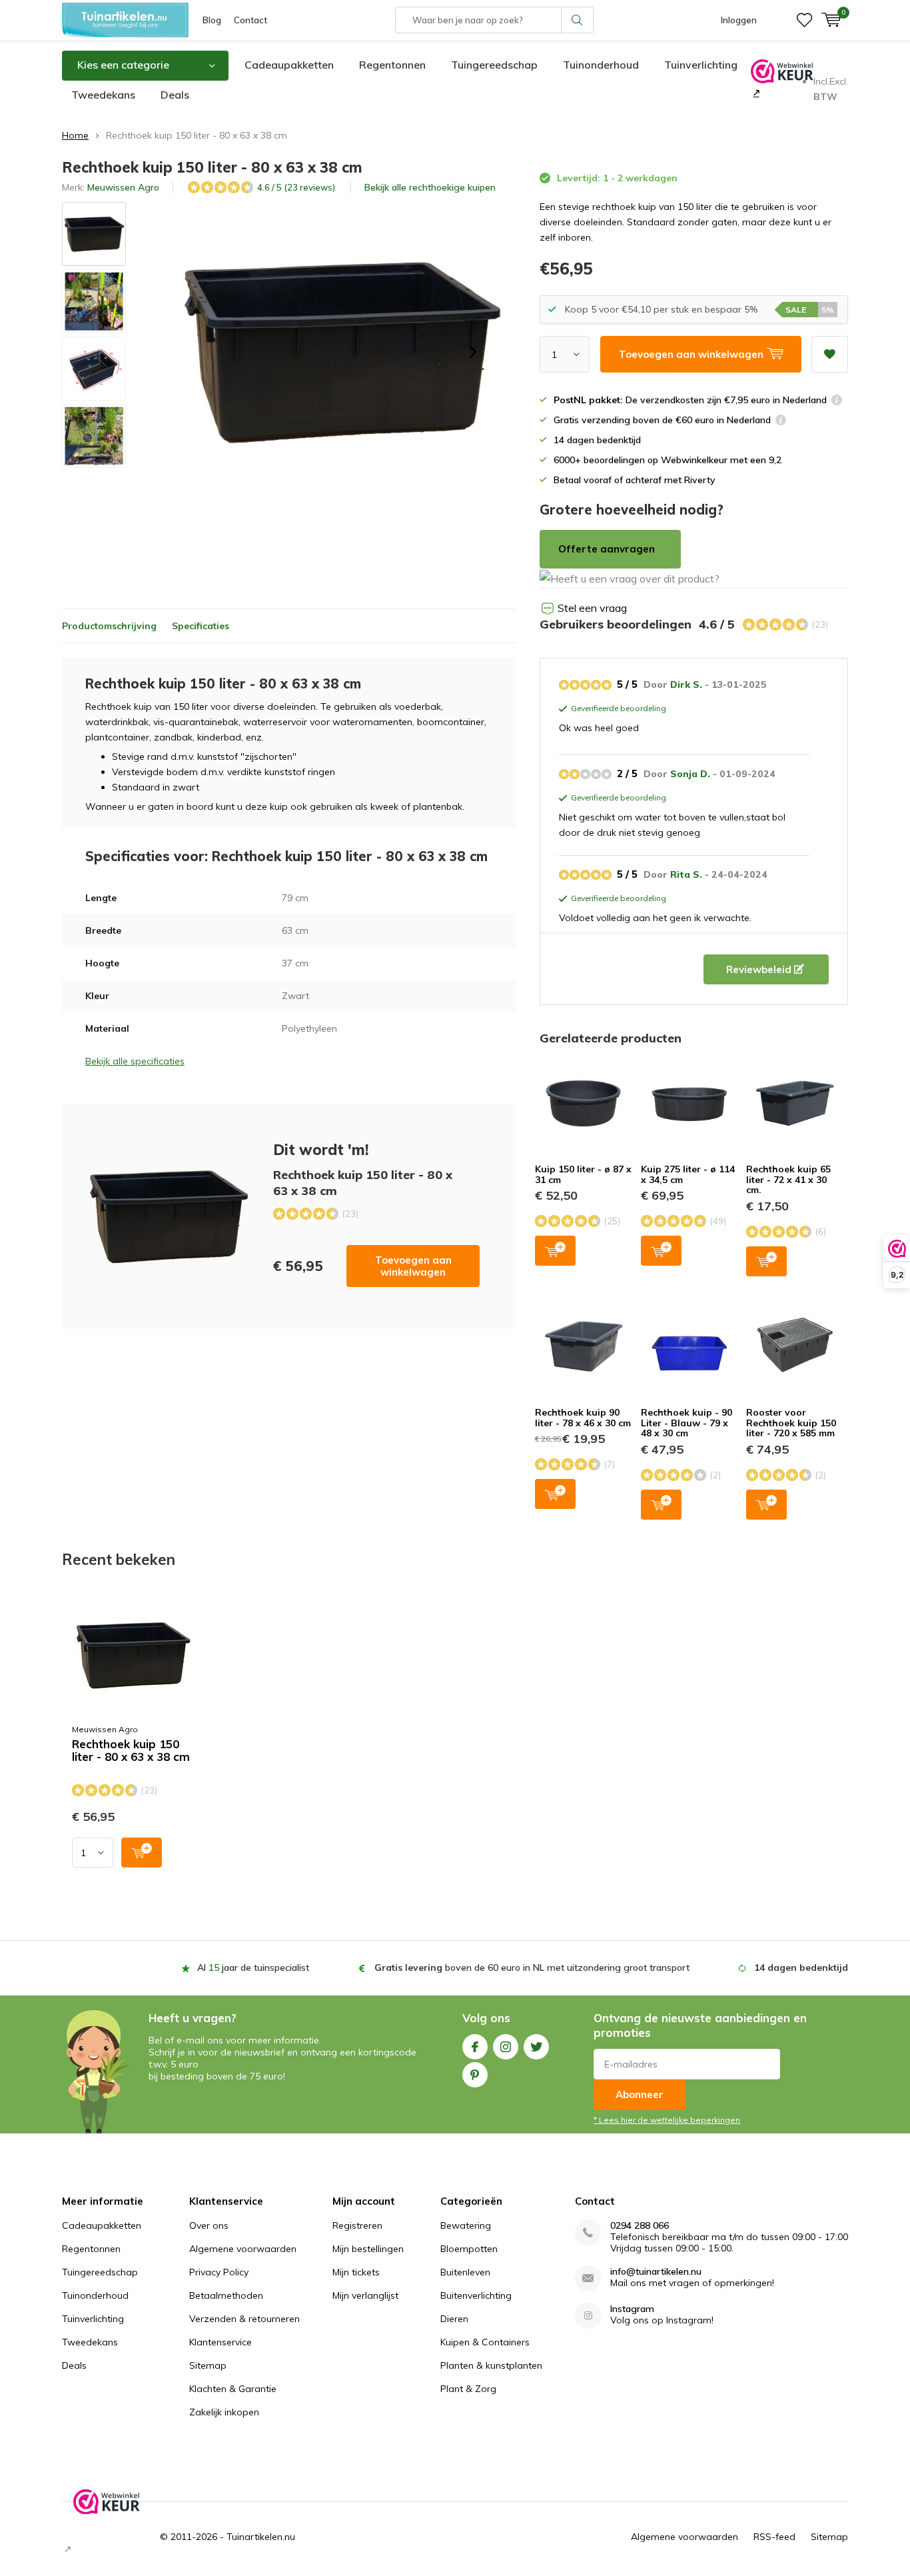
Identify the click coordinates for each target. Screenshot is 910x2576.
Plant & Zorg (468, 2389)
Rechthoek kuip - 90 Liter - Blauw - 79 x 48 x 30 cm (686, 1423)
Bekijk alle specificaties (135, 1061)
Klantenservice (221, 2342)
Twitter (536, 2047)
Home (75, 135)
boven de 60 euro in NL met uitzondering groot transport (532, 1967)
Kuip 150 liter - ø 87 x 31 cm (583, 1174)
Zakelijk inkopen (224, 2412)
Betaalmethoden (226, 2295)
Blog (212, 20)
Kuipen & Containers (485, 2342)
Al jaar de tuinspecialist (253, 1967)
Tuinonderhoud (601, 65)
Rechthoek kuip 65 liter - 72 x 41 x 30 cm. (788, 1179)
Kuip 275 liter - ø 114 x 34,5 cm (688, 1174)
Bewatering (466, 2225)
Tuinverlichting (701, 65)
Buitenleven (465, 2272)
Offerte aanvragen (607, 549)
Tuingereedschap (494, 65)
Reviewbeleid (760, 969)
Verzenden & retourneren (244, 2319)
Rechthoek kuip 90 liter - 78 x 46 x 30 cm (583, 1418)
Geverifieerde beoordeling (617, 709)
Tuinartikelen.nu (261, 2537)
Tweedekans (103, 95)
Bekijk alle (430, 187)
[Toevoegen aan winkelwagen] (142, 1853)
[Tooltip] (837, 402)
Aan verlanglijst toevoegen (830, 354)
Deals (175, 95)
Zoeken (578, 20)
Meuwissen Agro (123, 187)
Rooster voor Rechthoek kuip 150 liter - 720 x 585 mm (791, 1423)
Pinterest (475, 2075)
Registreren (357, 2225)
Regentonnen (392, 65)
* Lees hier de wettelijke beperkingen (667, 2120)
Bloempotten (469, 2249)
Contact (250, 20)
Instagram (506, 2047)
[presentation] (473, 352)
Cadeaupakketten (289, 65)
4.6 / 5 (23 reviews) (296, 187)
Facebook (475, 2047)
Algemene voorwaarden (243, 2249)
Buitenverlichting (476, 2295)
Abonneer (640, 2094)
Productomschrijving (109, 626)
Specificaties (201, 626)
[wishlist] (804, 20)
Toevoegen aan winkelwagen (413, 1266)
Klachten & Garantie (233, 2389)
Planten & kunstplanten (491, 2365)
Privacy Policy (219, 2272)
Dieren (454, 2319)
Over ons (209, 2225)
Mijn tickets (356, 2272)
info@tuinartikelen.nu (656, 2272)
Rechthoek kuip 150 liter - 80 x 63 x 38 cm (131, 1751)
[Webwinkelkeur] (755, 93)
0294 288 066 (640, 2226)
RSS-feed (774, 2537)
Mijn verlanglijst (365, 2295)
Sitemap (208, 2365)
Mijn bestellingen (368, 2249)
